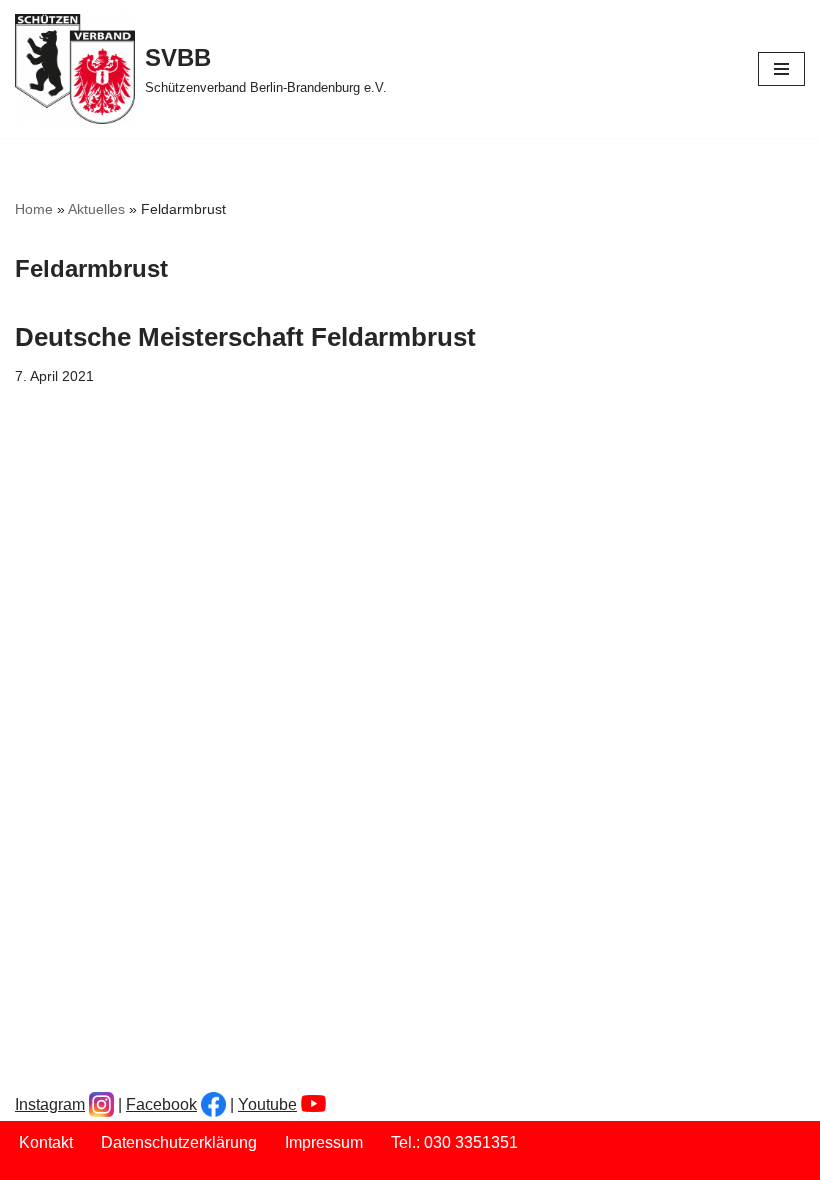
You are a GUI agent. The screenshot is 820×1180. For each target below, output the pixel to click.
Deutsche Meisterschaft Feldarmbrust (245, 337)
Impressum (324, 1142)
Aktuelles (96, 209)
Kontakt (46, 1142)
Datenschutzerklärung (179, 1142)
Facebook (161, 1104)
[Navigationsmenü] (781, 69)
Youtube (267, 1104)
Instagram (50, 1104)
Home (34, 209)
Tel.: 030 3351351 (454, 1142)
